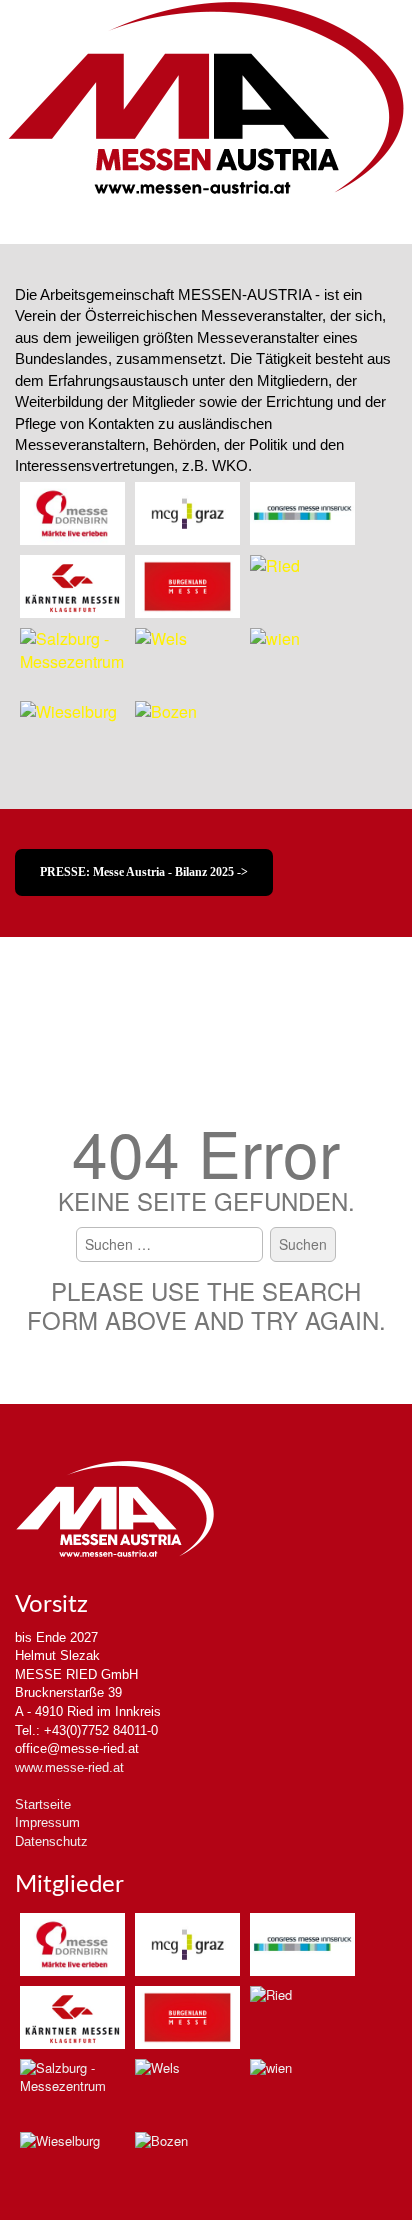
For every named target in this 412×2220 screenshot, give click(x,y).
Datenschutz (51, 1841)
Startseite (43, 1804)
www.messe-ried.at (69, 1767)
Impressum (47, 1822)
